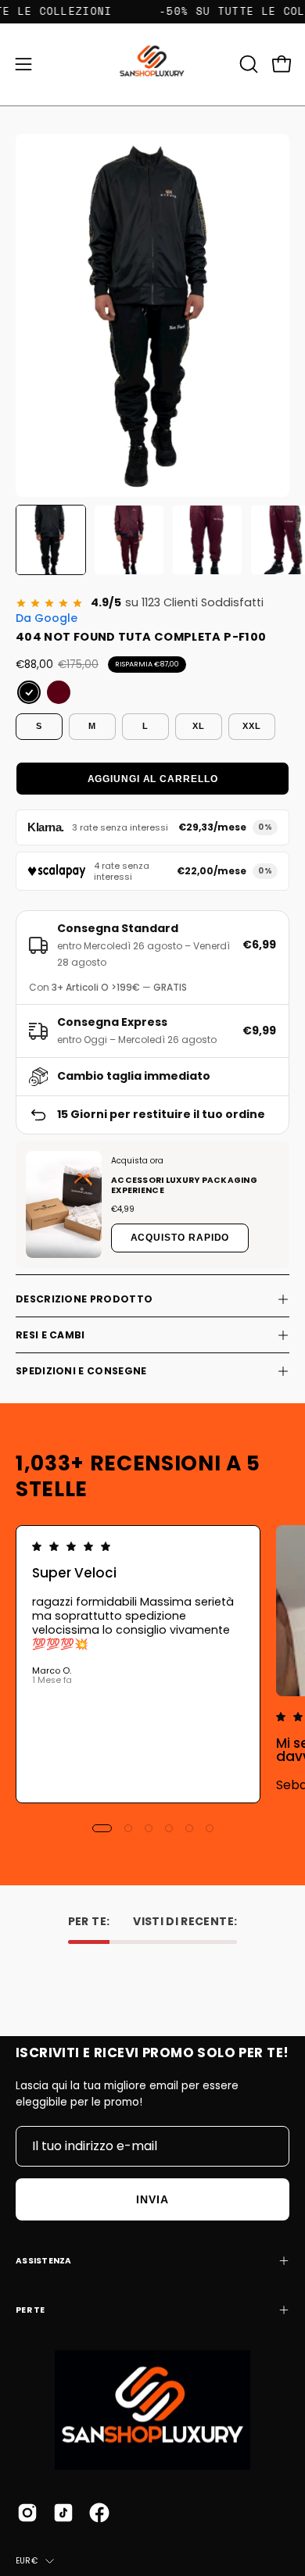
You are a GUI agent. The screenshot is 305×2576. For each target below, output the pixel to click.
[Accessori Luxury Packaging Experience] (64, 1204)
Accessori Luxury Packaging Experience (184, 1185)
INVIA (152, 2199)
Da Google (47, 618)
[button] (247, 64)
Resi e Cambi (50, 1335)
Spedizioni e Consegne (81, 1371)
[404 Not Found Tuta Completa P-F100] (51, 540)
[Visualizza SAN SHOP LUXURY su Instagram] (27, 2513)
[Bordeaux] (59, 692)
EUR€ (27, 2561)
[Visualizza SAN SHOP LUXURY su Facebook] (99, 2513)
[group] (152, 1664)
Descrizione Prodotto (84, 1299)
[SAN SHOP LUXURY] (153, 64)
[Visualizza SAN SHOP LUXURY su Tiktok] (63, 2513)
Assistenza (44, 2261)
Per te (30, 2310)
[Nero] (29, 692)
